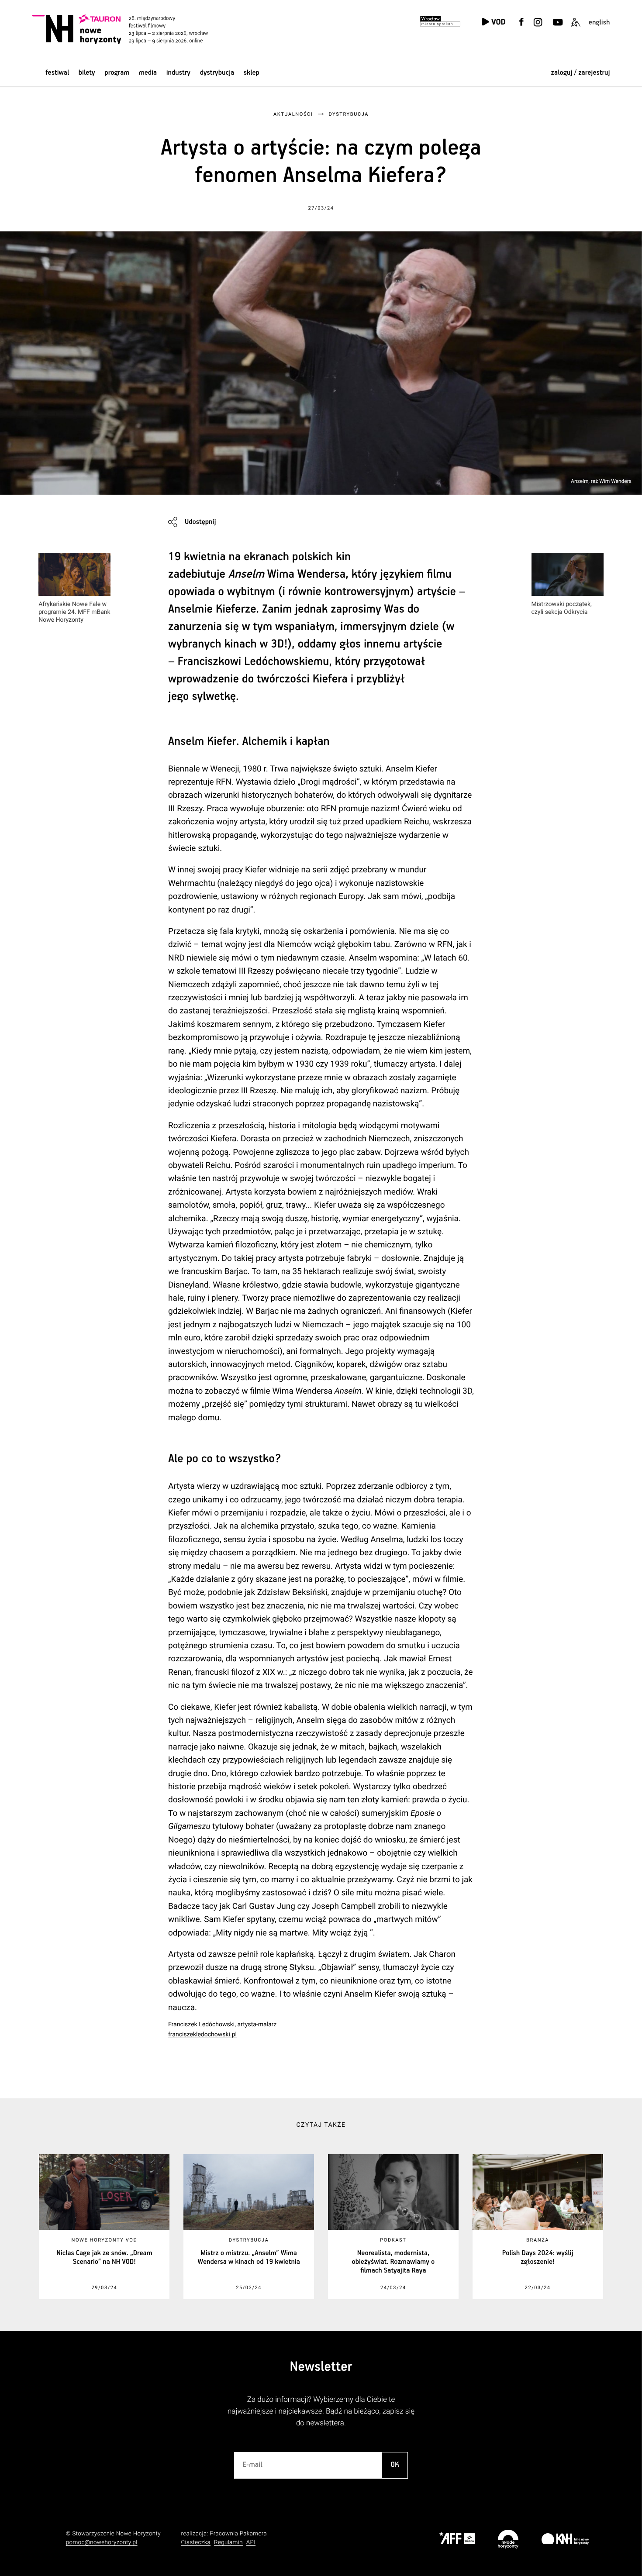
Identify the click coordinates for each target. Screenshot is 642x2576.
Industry (178, 73)
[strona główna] (131, 29)
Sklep (252, 73)
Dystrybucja (217, 73)
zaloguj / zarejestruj (581, 73)
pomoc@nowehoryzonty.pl (102, 2543)
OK (395, 2465)
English (599, 22)
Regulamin (228, 2543)
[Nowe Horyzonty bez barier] (576, 27)
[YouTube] (557, 27)
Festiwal (57, 73)
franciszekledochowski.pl (202, 2035)
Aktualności (293, 114)
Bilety (87, 73)
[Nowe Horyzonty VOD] (493, 22)
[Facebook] (521, 27)
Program (117, 73)
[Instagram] (538, 27)
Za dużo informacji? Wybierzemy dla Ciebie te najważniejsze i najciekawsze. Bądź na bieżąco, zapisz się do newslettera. (321, 2412)
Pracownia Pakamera (238, 2534)
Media (148, 73)
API (251, 2543)
